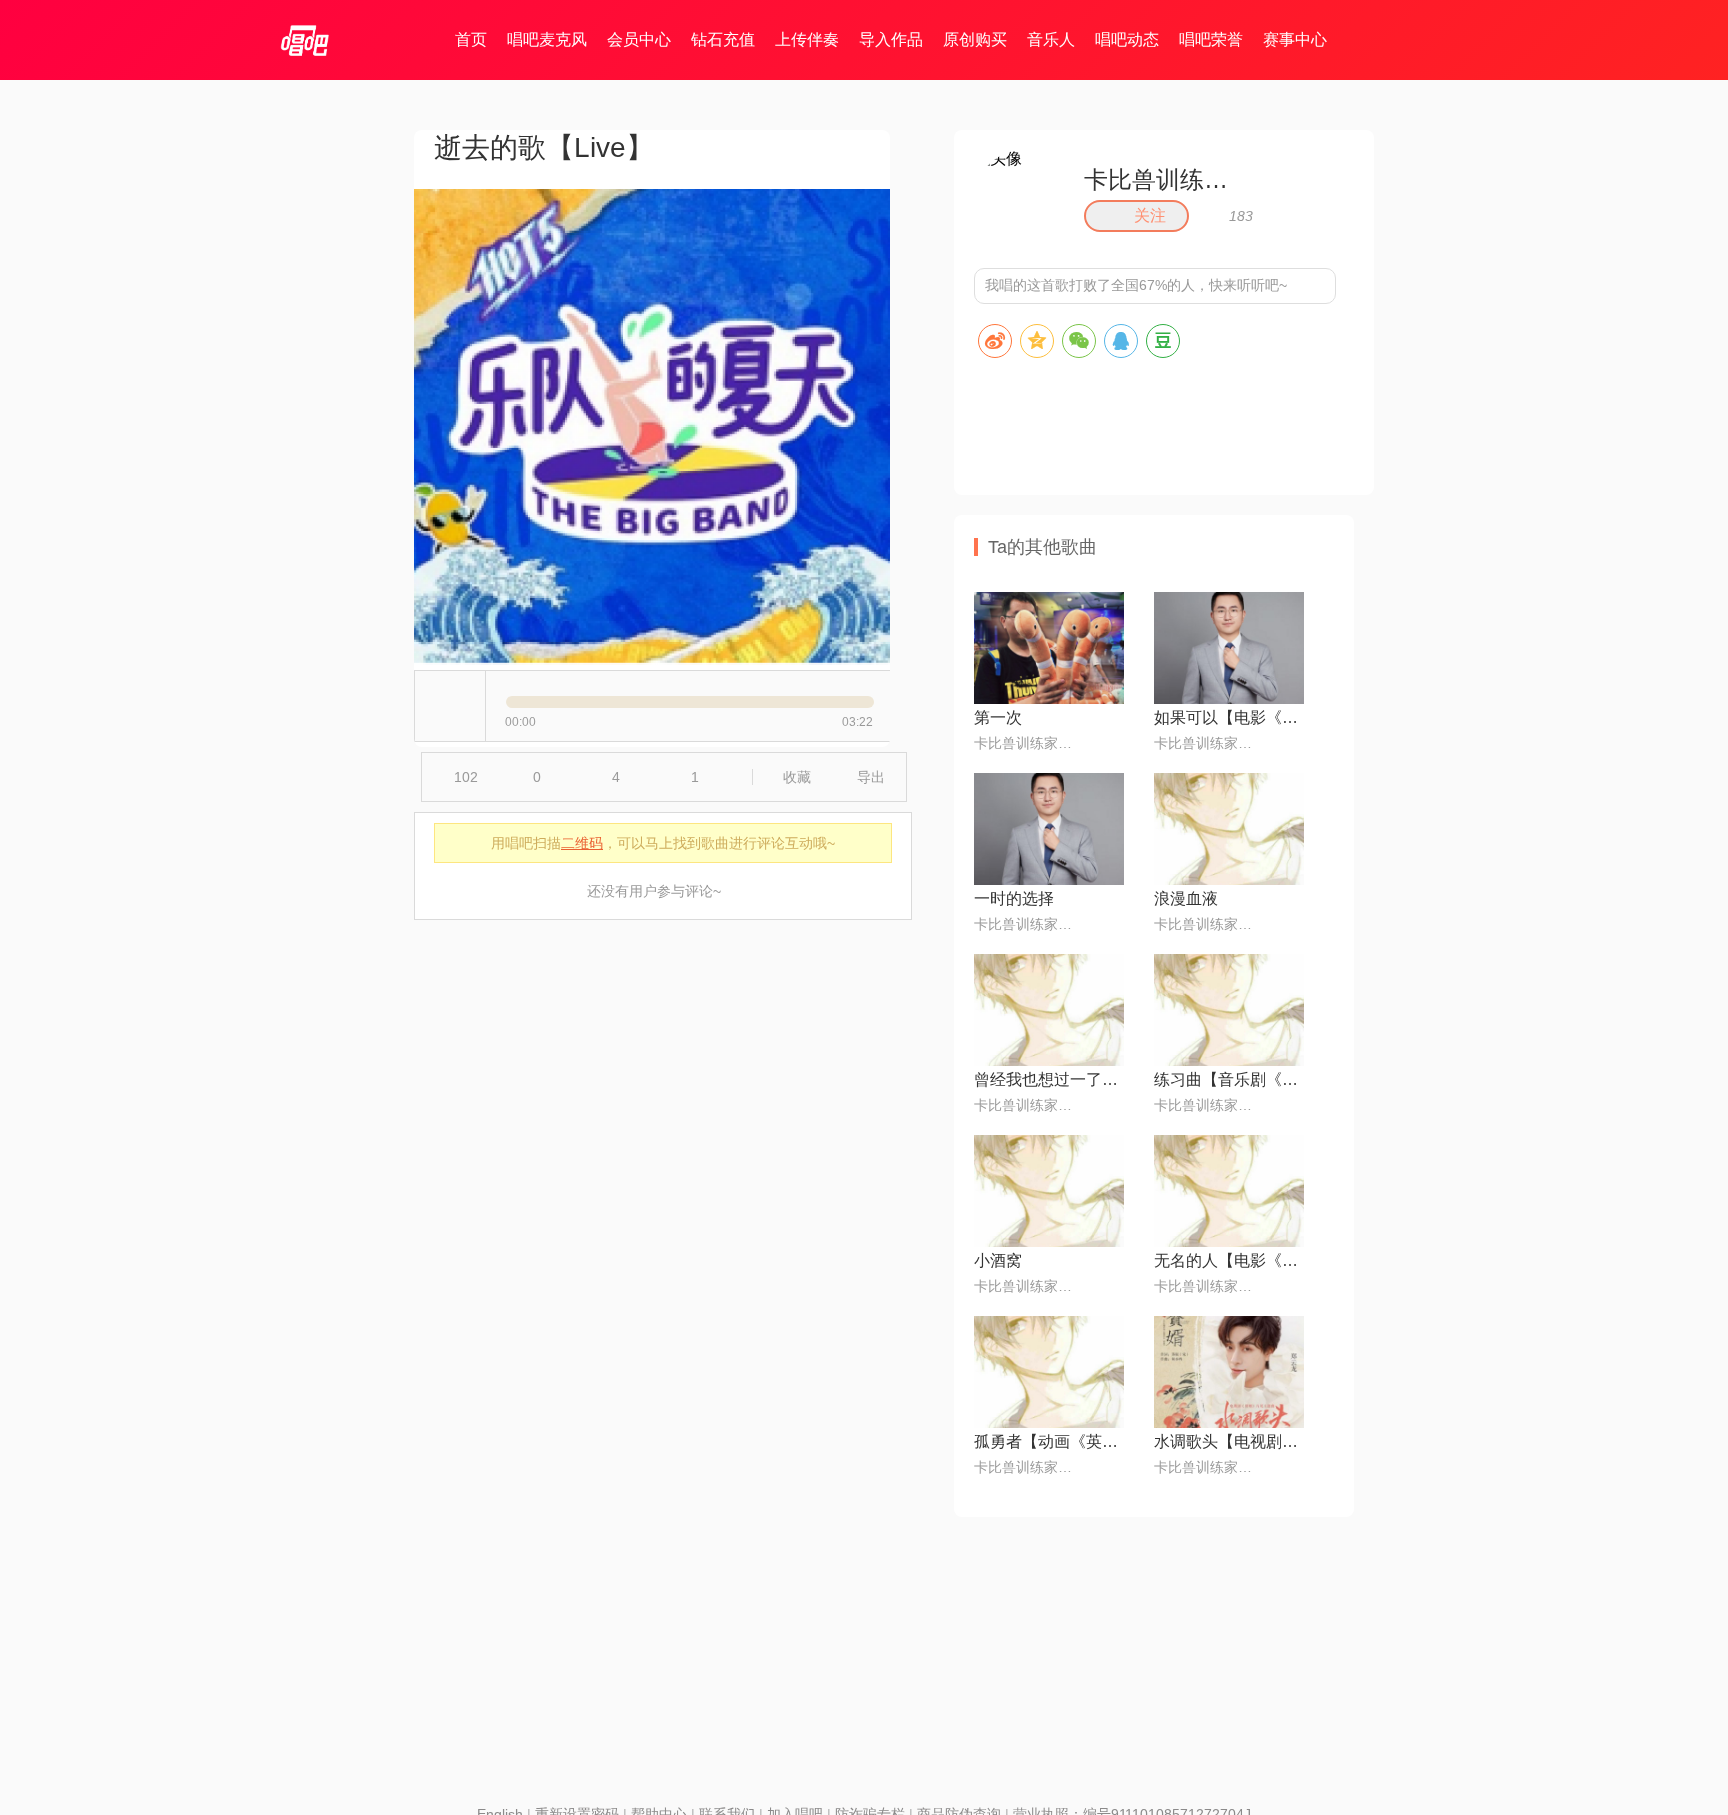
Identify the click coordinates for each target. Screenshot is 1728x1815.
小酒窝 (998, 1260)
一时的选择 (1014, 898)
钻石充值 (723, 39)
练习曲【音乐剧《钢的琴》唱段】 (1229, 1079)
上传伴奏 (807, 39)
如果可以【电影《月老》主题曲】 (1229, 717)
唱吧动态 (1127, 39)
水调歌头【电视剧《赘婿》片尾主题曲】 (1229, 1441)
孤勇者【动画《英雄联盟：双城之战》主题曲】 (1049, 1441)
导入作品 (891, 39)
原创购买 (975, 39)
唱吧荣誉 (1211, 39)
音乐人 (1051, 39)
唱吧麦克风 (547, 39)
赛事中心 (1295, 39)
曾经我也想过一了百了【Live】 (1049, 1079)
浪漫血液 (1186, 898)
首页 (471, 39)
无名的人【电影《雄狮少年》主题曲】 (1229, 1260)
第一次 (998, 717)
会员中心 (639, 39)
